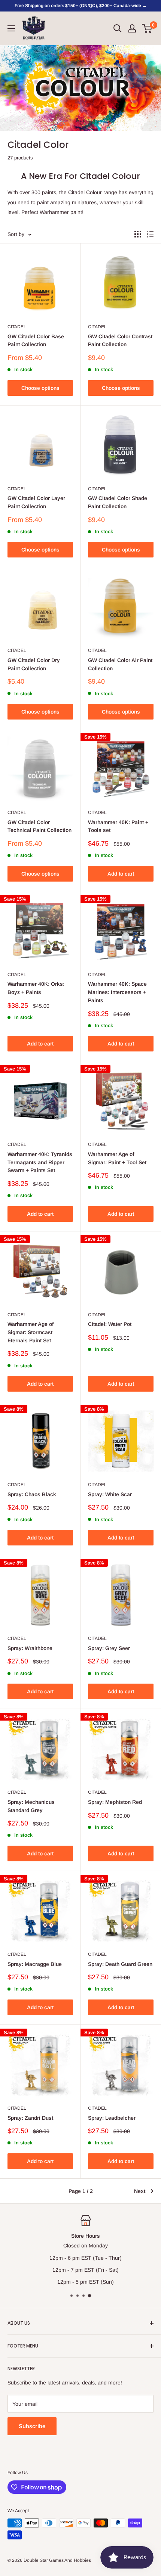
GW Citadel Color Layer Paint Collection (36, 502)
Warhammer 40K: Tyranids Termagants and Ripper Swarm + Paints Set (40, 1162)
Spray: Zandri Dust (30, 2118)
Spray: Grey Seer (109, 1648)
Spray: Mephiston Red (115, 1802)
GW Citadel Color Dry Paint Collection (34, 664)
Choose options (40, 388)
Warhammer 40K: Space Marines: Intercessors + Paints (117, 992)
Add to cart (121, 874)
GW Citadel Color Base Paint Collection (36, 341)
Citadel (17, 327)
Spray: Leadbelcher (112, 2118)
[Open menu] (11, 28)
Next (140, 2191)
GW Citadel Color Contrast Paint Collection (120, 341)
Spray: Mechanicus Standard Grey (31, 1806)
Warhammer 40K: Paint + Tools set (118, 826)
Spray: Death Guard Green (120, 1964)
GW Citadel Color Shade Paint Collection (118, 502)
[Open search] (118, 28)
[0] (147, 28)
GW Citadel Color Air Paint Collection (120, 664)
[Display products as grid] (138, 234)
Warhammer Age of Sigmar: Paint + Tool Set (117, 1158)
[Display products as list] (150, 234)
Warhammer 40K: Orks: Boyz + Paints (36, 988)
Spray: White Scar (110, 1494)
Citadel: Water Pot (110, 1324)
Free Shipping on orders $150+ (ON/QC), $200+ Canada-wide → (81, 6)
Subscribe (32, 2426)
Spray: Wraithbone (30, 1648)
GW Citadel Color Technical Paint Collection (40, 826)
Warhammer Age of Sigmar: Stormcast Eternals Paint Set (31, 1332)
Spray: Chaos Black (32, 1494)
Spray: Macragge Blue (35, 1964)
